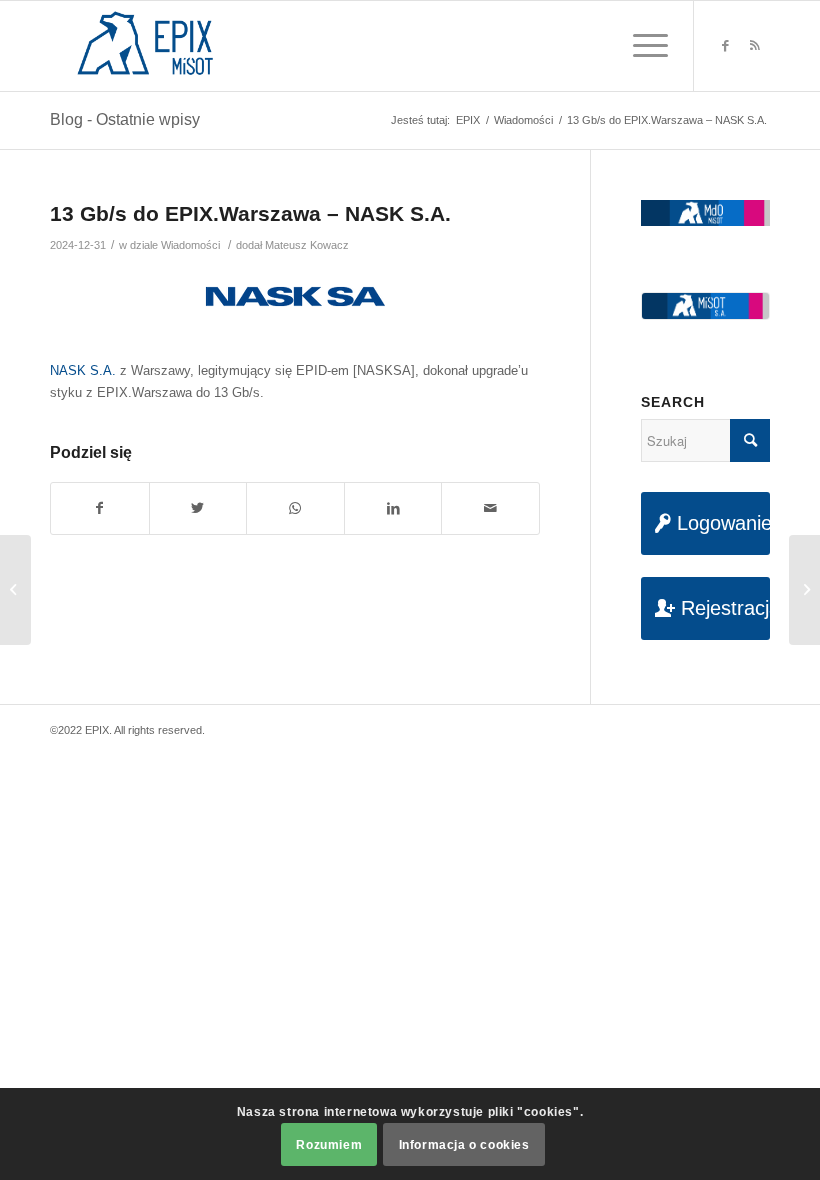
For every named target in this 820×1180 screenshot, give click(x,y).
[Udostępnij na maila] (490, 508)
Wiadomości (190, 245)
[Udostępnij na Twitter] (198, 508)
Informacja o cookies (464, 1145)
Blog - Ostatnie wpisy (125, 119)
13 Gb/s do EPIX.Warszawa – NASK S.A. (250, 213)
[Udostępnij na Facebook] (100, 508)
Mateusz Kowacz (307, 245)
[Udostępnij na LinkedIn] (393, 508)
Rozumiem (329, 1145)
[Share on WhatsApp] (295, 508)
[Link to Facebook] (725, 46)
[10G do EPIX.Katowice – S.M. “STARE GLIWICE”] (15, 590)
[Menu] (640, 46)
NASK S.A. (83, 370)
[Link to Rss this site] (755, 46)
